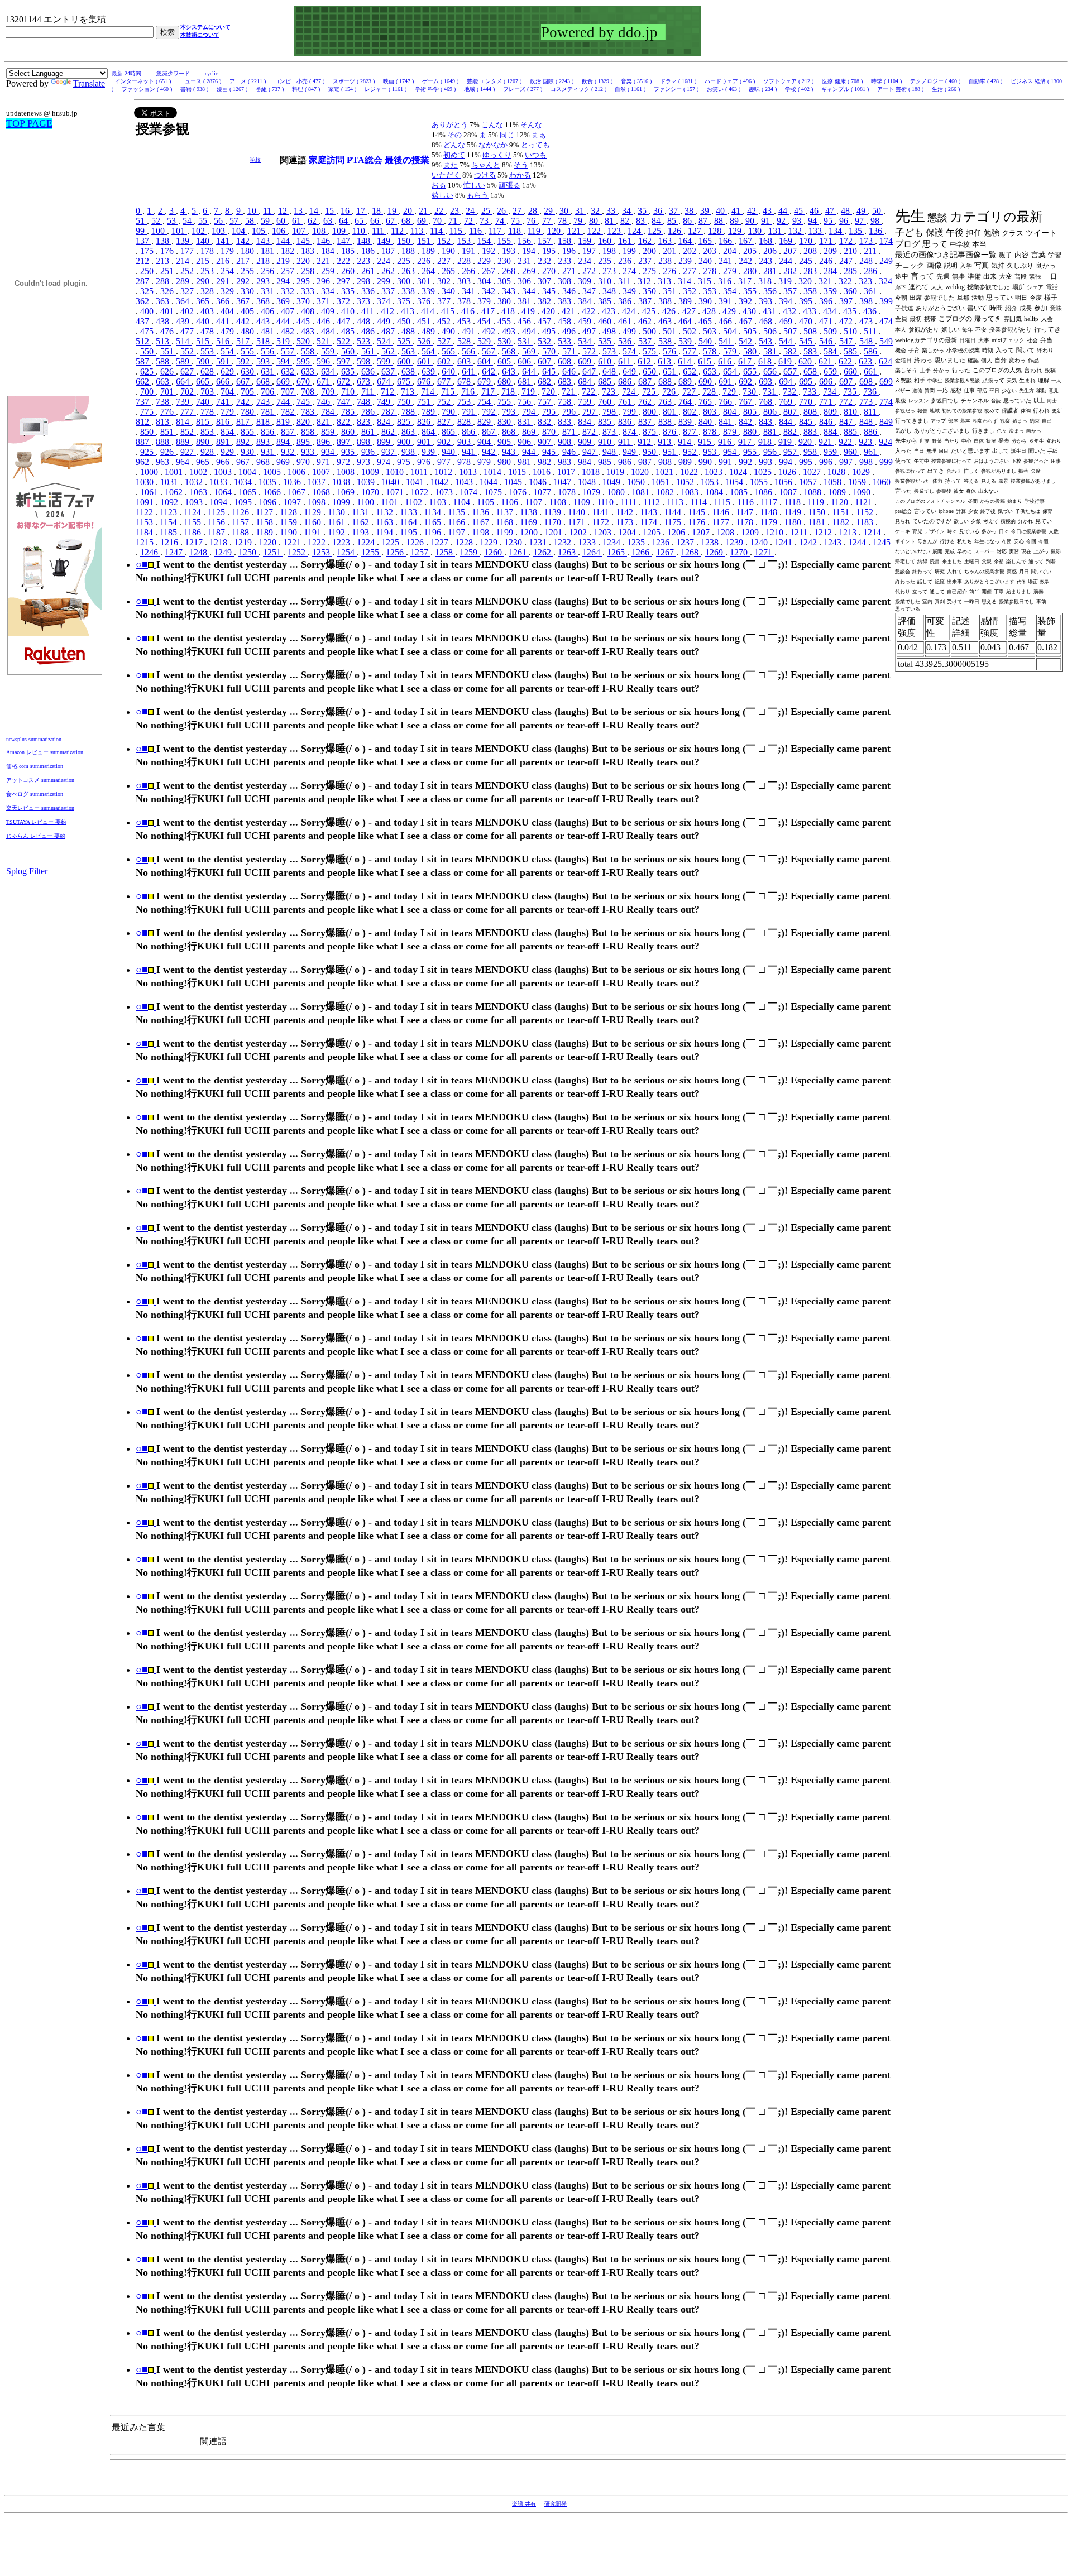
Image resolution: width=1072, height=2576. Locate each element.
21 (424, 211)
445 (304, 321)
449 (385, 321)
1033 (219, 482)
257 (289, 271)
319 (786, 281)
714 (429, 392)
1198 (482, 532)
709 (329, 392)
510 (851, 331)
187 (389, 251)
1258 (445, 552)
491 (470, 331)
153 (465, 241)
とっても (535, 145)
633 (309, 371)
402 (188, 311)
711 (369, 392)
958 (811, 452)
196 (570, 251)
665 (204, 382)
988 (666, 462)
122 (595, 231)
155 (505, 241)
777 (188, 412)
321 (826, 281)
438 (164, 321)
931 (269, 452)
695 (807, 382)
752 (445, 402)
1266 (642, 552)
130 (756, 231)
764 (686, 402)
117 (496, 231)
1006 (298, 472)
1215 (146, 542)
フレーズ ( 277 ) (523, 89)
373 (365, 301)
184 (329, 251)
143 (264, 241)
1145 (698, 512)
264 (429, 271)
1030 (146, 482)
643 (510, 371)
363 (164, 301)
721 (569, 392)
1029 (862, 472)
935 (349, 452)
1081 (642, 492)
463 (666, 321)
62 (313, 221)
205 (751, 251)
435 (851, 311)
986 (626, 462)
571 (570, 351)
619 (786, 361)
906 (525, 442)
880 (751, 432)
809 (831, 412)
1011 (420, 472)
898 (365, 442)
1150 (818, 512)
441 (224, 321)
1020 (641, 472)
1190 (289, 532)
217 (244, 261)
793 (510, 412)
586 (872, 351)
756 (525, 402)
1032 (195, 482)
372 (344, 301)
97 (860, 221)
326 (168, 291)
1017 (567, 472)
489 (429, 331)
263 (409, 271)
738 (164, 402)
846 (827, 422)
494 (530, 331)
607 (545, 361)
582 (791, 351)
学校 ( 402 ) (800, 89)
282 (791, 271)
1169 (530, 522)
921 (826, 442)
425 (650, 311)
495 (550, 331)
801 (671, 412)
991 (726, 462)
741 (224, 402)
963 (164, 462)
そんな (531, 125)
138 (164, 241)
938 (409, 452)
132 (796, 231)
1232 (563, 542)
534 (586, 341)
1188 (241, 532)
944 (530, 452)
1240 (760, 542)
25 (487, 211)
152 (445, 241)
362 (143, 301)
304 (485, 281)
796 (570, 412)
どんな (454, 145)
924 (886, 442)
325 (148, 291)
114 (437, 231)
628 (208, 371)
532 (545, 341)
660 (851, 371)
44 (784, 211)
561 (369, 351)
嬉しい (442, 195)
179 (228, 251)
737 (143, 402)
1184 (145, 532)
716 (469, 392)
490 (449, 331)
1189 (265, 532)
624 (886, 361)
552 (188, 351)
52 (157, 221)
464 (686, 321)
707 (289, 392)
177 (188, 251)
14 (315, 211)
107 (300, 231)
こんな (492, 125)
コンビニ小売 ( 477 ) (300, 81)
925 (148, 452)
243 (767, 261)
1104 (463, 502)
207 (791, 251)
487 (389, 331)
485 (349, 331)
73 (485, 221)
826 (425, 422)
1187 (217, 532)
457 (545, 321)
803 (711, 412)
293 (264, 281)
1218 (219, 542)
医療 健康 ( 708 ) (843, 81)
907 (545, 442)
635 (349, 371)
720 (549, 392)
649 (630, 371)
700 (148, 392)
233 (566, 261)
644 (530, 371)
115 (457, 231)
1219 (244, 542)
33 (612, 211)
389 (686, 301)
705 (248, 392)
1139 (554, 512)
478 (208, 331)
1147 (746, 512)
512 (143, 341)
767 (746, 402)
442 (244, 321)
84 (657, 221)
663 (164, 382)
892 (244, 442)
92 (782, 221)
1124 (193, 512)
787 (389, 412)
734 (831, 392)
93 (798, 221)
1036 (293, 482)
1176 (698, 522)
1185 (169, 532)
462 (646, 321)
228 (465, 261)
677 (445, 382)
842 (746, 422)
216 (224, 261)
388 (666, 301)
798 (610, 412)
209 (831, 251)
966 (224, 462)
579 (731, 351)
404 (228, 311)
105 (260, 231)
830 (505, 422)
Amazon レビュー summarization (45, 752)
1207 (702, 532)
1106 (511, 502)
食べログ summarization (35, 794)
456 (525, 321)
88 (720, 221)
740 (204, 402)
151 (425, 241)
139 (184, 241)
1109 (583, 502)
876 (671, 432)
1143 (650, 512)
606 (525, 361)
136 (877, 231)
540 (706, 341)
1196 (434, 532)
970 (304, 462)
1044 (490, 482)
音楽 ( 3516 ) (637, 81)
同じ (507, 135)
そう (521, 165)
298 (365, 281)
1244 (858, 542)
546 (827, 341)
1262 (543, 552)
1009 (371, 472)
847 (847, 422)
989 (686, 462)
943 (510, 452)
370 (304, 301)
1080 (617, 492)
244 (787, 261)
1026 (788, 472)
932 (289, 452)
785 (349, 412)
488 (409, 331)
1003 (224, 472)
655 (751, 371)
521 (324, 341)
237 (646, 261)
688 (666, 382)
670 (304, 382)
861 (369, 432)
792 (490, 412)
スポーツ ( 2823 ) (355, 81)
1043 (465, 482)
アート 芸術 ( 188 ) (901, 89)
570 (550, 351)
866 (470, 432)
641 (470, 371)
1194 (386, 532)
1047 (563, 482)
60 (282, 221)
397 (847, 301)
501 (671, 331)
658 (811, 371)
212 (143, 261)
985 (606, 462)
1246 (150, 552)
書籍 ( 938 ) (195, 89)
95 (829, 221)
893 (264, 442)
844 (787, 422)
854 (228, 432)
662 (143, 382)
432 (791, 311)
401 (168, 311)
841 (726, 422)
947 (590, 452)
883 (811, 432)
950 (650, 452)
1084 (715, 492)
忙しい (474, 185)
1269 (715, 552)
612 (645, 361)
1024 (739, 472)
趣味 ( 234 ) (764, 89)
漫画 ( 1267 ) (233, 89)
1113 (676, 502)
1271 (764, 552)
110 (360, 231)
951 (671, 452)
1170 (554, 522)
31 (581, 211)
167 (746, 241)
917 (746, 442)
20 (409, 211)
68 (407, 221)
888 (164, 442)
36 (659, 211)
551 (168, 351)
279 (731, 271)
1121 (865, 502)
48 (846, 211)
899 (385, 442)
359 (831, 291)
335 (349, 291)
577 (691, 351)
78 (563, 221)
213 (164, 261)
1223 (342, 542)
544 (787, 341)
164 (686, 241)
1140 (578, 512)
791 (470, 412)
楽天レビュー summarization (40, 808)
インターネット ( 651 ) (144, 81)
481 (269, 331)
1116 (746, 502)
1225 (391, 542)
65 (360, 221)
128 (716, 231)
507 (791, 331)
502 (691, 331)
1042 (441, 482)
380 (505, 301)
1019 (616, 472)
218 (264, 261)
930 (248, 452)
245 (807, 261)
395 (807, 301)
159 (586, 241)
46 (815, 211)
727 (690, 392)
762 (646, 402)
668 (264, 382)
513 (164, 341)
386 (626, 301)
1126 (241, 512)
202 (691, 251)
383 (566, 301)
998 (867, 462)
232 (545, 261)
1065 (248, 492)
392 (746, 301)
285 (851, 271)
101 (179, 231)
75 (516, 221)
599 (385, 361)
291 (224, 281)
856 (269, 432)
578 (711, 351)
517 (244, 341)
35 (643, 211)
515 (204, 341)
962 (143, 462)
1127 (265, 512)
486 (369, 331)
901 (425, 442)
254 (228, 271)
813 (164, 422)
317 (746, 281)
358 (811, 291)
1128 (289, 512)
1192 (338, 532)
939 (429, 452)
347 (590, 291)
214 (184, 261)
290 (204, 281)
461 (626, 321)
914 (686, 442)
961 (872, 452)
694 (787, 382)
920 (806, 442)
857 (289, 432)
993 (767, 462)
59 (266, 221)
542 (746, 341)
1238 (711, 542)
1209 (751, 532)
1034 (244, 482)
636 (369, 371)
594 (284, 361)
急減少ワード (174, 73)
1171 (578, 522)
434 (831, 311)
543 (767, 341)
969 (284, 462)
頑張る (509, 185)
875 (650, 432)
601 (425, 361)
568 (510, 351)
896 (324, 442)
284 (831, 271)
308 (566, 281)
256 (269, 271)
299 (385, 281)
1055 (760, 482)
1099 (342, 502)
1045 (514, 482)
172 (847, 241)
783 (309, 412)
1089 (838, 492)
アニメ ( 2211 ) (248, 81)
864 (429, 432)
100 (159, 231)
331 (269, 291)
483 (309, 331)
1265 (617, 552)
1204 (628, 532)
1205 (653, 532)
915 (706, 442)
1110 (606, 502)
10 (253, 211)
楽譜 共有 (524, 2504)
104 (240, 231)
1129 (314, 512)
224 (385, 261)
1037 (318, 482)
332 (289, 291)
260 (349, 271)
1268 (691, 552)
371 (324, 301)
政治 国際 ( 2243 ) (552, 81)
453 (465, 321)
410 (349, 311)
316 (726, 281)
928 (208, 452)
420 (549, 311)
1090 (863, 492)
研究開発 (556, 2504)
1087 (789, 492)
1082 (666, 492)
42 (753, 211)
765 (706, 402)
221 (324, 261)
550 (148, 351)
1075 (494, 492)
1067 (298, 492)
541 (726, 341)
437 (143, 321)
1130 (338, 512)
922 (846, 442)
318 (766, 281)
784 (329, 412)
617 (746, 361)
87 (704, 221)
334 (329, 291)
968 (264, 462)
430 (750, 311)
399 (886, 301)
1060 (882, 482)
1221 (293, 542)
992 (746, 462)
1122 (145, 512)
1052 (686, 482)
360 (851, 291)
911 (626, 442)
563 (409, 351)
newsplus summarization (34, 739)
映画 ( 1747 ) (399, 81)
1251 (273, 552)
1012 (444, 472)
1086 (764, 492)
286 (872, 271)
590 (204, 361)
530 (505, 341)
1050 (637, 482)
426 (670, 311)
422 (590, 311)
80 (595, 221)
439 (184, 321)
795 (550, 412)
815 (204, 422)
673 (365, 382)
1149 (794, 512)
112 (398, 231)
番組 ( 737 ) (271, 89)
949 (630, 452)
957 (791, 452)
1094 (219, 502)
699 (886, 382)
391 (726, 301)
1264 (592, 552)
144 (284, 241)
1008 (347, 472)
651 (671, 371)
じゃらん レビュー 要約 (36, 836)
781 (269, 412)
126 (676, 231)
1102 (415, 502)
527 (445, 341)
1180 (794, 522)
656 (771, 371)
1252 (298, 552)
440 (204, 321)
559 (329, 351)
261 (369, 271)
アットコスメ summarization (40, 780)
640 (449, 371)
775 (148, 412)
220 (304, 261)
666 (224, 382)
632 (289, 371)
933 (309, 452)
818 (264, 422)
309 (586, 281)
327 (188, 291)
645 (550, 371)
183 (309, 251)
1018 (592, 472)
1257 (420, 552)
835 (606, 422)
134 (836, 231)
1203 (604, 532)
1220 (269, 542)
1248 (199, 552)
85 (673, 221)
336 (369, 291)
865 (449, 432)
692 (746, 382)
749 (385, 402)
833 (566, 422)
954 (731, 452)
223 (365, 261)
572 (590, 351)
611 (626, 361)
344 (530, 291)
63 (329, 221)
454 (485, 321)
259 (329, 271)
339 (429, 291)
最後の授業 (407, 160)
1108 (559, 502)
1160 (314, 522)
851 (168, 432)
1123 (169, 512)
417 (489, 311)
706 (269, 392)
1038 (342, 482)
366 (224, 301)
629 (228, 371)
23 (456, 211)
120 (555, 231)
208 (811, 251)
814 (184, 422)
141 (224, 241)
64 (344, 221)
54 (188, 221)
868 (510, 432)
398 (867, 301)
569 (530, 351)
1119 (817, 502)
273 (610, 271)
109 (340, 231)
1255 (371, 552)
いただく (446, 175)
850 (148, 432)
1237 (686, 542)
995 (807, 462)
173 (867, 241)
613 (666, 361)
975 (405, 462)
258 (309, 271)
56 (219, 221)
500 (650, 331)
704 (228, 392)
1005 (273, 472)
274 (630, 271)
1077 (543, 492)
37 (674, 211)
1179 (770, 522)
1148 (770, 512)
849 (886, 422)
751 (425, 402)
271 (570, 271)
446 (324, 321)
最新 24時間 (127, 73)
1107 (535, 502)
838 (666, 422)
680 (505, 382)
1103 (439, 502)
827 (445, 422)
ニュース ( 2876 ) (201, 81)
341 (470, 291)
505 (751, 331)
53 (173, 221)
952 (691, 452)
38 (690, 211)
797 (590, 412)
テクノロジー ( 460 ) (936, 81)
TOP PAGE (29, 123)
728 (710, 392)
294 (284, 281)
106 (280, 231)
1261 (519, 552)
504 (731, 331)
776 (168, 412)
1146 (722, 512)
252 (188, 271)
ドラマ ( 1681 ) (679, 81)
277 (691, 271)
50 (878, 211)
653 (711, 371)
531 (525, 341)
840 (706, 422)
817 (244, 422)
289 (184, 281)
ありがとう (450, 125)
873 (610, 432)
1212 (824, 532)
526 (425, 341)
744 (284, 402)
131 (776, 231)
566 (470, 351)
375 (405, 301)
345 (550, 291)
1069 (347, 492)
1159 (289, 522)
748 (365, 402)
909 (586, 442)
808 (811, 412)
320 (806, 281)
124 (635, 231)
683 (566, 382)
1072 (420, 492)
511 (871, 331)
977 (445, 462)
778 (208, 412)
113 (418, 231)
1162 (362, 522)
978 (465, 462)
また (451, 165)
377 (445, 301)
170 (807, 241)
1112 (653, 502)
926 (168, 452)
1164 (410, 522)
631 (269, 371)
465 (706, 321)
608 (566, 361)
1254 (347, 552)
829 (485, 422)
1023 (715, 472)
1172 (602, 522)
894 (284, 442)
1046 (539, 482)
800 (650, 412)
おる (439, 185)
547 (847, 341)
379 (485, 301)
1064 (224, 492)
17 (362, 211)
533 (566, 341)
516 (224, 341)
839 (686, 422)
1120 (841, 502)
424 (630, 311)
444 (284, 321)
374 (385, 301)
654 (731, 371)
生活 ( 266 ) (947, 89)
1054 (735, 482)
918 (766, 442)
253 (208, 271)
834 (586, 422)
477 (188, 331)
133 (816, 231)
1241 (784, 542)
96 (845, 221)
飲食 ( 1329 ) (598, 81)
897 (344, 442)
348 (610, 291)
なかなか (493, 145)
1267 (666, 552)
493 (510, 331)
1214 (873, 532)
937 (389, 452)
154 (485, 241)
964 (184, 462)
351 (671, 291)
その (454, 135)
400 (148, 311)
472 (847, 321)
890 (204, 442)
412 (389, 311)
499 (630, 331)
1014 (494, 472)
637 (389, 371)
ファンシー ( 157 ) (677, 89)
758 (566, 402)
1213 (849, 532)
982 (545, 462)
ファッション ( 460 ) (148, 89)
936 (369, 452)
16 (346, 211)
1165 (434, 522)
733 (811, 392)
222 (344, 261)
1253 (322, 552)
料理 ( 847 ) (307, 89)
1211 (800, 532)
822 (344, 422)
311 (626, 281)
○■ (142, 564)
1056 (784, 482)
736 (871, 392)
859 (329, 432)
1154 (169, 522)
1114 (700, 502)
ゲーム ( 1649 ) (441, 81)
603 (465, 361)
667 (244, 382)
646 (570, 371)
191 (470, 251)
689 (686, 382)
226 (425, 261)
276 (671, 271)
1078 (568, 492)
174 (886, 241)
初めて (454, 155)
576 (671, 351)
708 (309, 392)
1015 (518, 472)
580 (751, 351)
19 (393, 211)
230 (505, 261)
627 (188, 371)
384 (586, 301)
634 (329, 371)
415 (449, 311)
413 (409, 311)
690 (706, 382)
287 (143, 281)
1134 (434, 512)
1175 (674, 522)
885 (851, 432)
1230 (514, 542)
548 (867, 341)
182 (289, 251)
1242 (809, 542)
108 (320, 231)
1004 (248, 472)
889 (184, 442)
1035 (269, 482)
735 (851, 392)
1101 (391, 502)
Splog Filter (27, 871)
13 (299, 211)
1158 (265, 522)
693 (767, 382)
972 (344, 462)
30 (565, 211)
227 (445, 261)
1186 (193, 532)
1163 (386, 522)
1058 (834, 482)
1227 (441, 542)
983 (566, 462)
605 (505, 361)
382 (545, 301)
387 (646, 301)
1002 (199, 472)
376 (425, 301)
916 (726, 442)
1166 (458, 522)
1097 (293, 502)
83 (642, 221)
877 (691, 432)
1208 (726, 532)
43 (768, 211)
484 (329, 331)
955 (751, 452)
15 (331, 211)
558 (309, 351)
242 (746, 261)
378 (465, 301)
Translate (89, 83)
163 (666, 241)
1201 (554, 532)
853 (208, 432)
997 (847, 462)
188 (409, 251)
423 (610, 311)
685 (606, 382)
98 (876, 221)
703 (208, 392)
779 (228, 412)
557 (289, 351)
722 (590, 392)
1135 (458, 512)
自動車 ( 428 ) (986, 81)
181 (269, 251)
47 (831, 211)
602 (445, 361)
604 (485, 361)
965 (204, 462)
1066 (273, 492)
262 (389, 271)
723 (610, 392)
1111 (630, 502)
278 (711, 271)
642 (490, 371)
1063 (199, 492)
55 (204, 221)
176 (168, 251)
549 (886, 341)
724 (630, 392)
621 (826, 361)
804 (731, 412)
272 (590, 271)
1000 (150, 472)
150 (405, 241)
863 (409, 432)
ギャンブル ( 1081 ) (846, 89)
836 (626, 422)
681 (525, 382)
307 (545, 281)
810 (851, 412)
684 (586, 382)
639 (429, 371)
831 (525, 422)
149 (385, 241)
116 (477, 231)
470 (807, 321)
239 (686, 261)
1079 (592, 492)
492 (490, 331)
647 (590, 371)
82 (626, 221)
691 (726, 382)
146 (324, 241)
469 (787, 321)
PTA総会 (366, 160)
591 (224, 361)
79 (579, 221)
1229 (490, 542)
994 (787, 462)
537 (646, 341)
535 (606, 341)
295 (304, 281)
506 (771, 331)
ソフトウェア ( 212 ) (789, 81)
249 (886, 261)
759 (586, 402)
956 (771, 452)
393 (767, 301)
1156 (217, 522)
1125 (217, 512)
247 (847, 261)
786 (369, 412)
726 (670, 392)
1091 (146, 502)
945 (550, 452)
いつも (536, 155)
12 (284, 211)
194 (530, 251)
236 (626, 261)
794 (530, 412)
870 (550, 432)
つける (485, 175)
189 (429, 251)
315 (706, 281)
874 (630, 432)
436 (871, 311)
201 (671, 251)
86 (688, 221)
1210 (776, 532)
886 (872, 432)
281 (771, 271)
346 (570, 291)
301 (425, 281)
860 (349, 432)
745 (304, 402)
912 (645, 442)
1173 (626, 522)
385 (606, 301)
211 (871, 251)
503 (711, 331)
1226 (416, 542)
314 (686, 281)
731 (770, 392)
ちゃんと (486, 165)
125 (655, 231)
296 (324, 281)
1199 (506, 532)
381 (525, 301)
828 (465, 422)
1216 (170, 542)
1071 (396, 492)
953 (711, 452)
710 (349, 392)
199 (630, 251)
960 (851, 452)
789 (429, 412)
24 (471, 211)
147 (344, 241)
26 (502, 211)
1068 (322, 492)
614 (686, 361)
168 (767, 241)
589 (184, 361)
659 (831, 371)
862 (389, 432)
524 (385, 341)
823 (365, 422)
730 (750, 392)
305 (505, 281)
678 (465, 382)
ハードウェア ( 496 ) (731, 81)
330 (248, 291)
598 (365, 361)
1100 (367, 502)
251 (168, 271)
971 (324, 462)
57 (235, 221)
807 (791, 412)
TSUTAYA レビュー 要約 (36, 822)
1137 (506, 512)
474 (886, 321)
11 (268, 211)
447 (344, 321)
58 (251, 221)
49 (862, 211)
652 (691, 371)
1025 (764, 472)
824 (385, 422)
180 (248, 251)
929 (228, 452)
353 (711, 291)
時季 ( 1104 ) (887, 81)
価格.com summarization (35, 766)
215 (204, 261)
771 (827, 402)
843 (767, 422)
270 (550, 271)
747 (344, 402)
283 (811, 271)
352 (691, 291)
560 (349, 351)
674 (385, 382)
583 (811, 351)
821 (324, 422)
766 (726, 402)
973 (365, 462)
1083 (691, 492)
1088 (813, 492)
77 (548, 221)
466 (726, 321)
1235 (637, 542)
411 (369, 311)
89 (735, 221)
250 (148, 271)
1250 (248, 552)
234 (586, 261)
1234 (612, 542)
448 (365, 321)
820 (304, 422)
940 (449, 452)
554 (228, 351)
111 (379, 231)
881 (771, 432)
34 (628, 211)
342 (490, 291)
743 (264, 402)
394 (787, 301)
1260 (494, 552)
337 (389, 291)
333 (309, 291)
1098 (318, 502)
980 (505, 462)
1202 (579, 532)
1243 (834, 542)
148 (365, 241)
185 (349, 251)
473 (867, 321)
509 (831, 331)
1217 (195, 542)
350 (650, 291)
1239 (735, 542)
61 (298, 221)
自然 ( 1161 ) (631, 89)
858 (309, 432)
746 (324, 402)
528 (465, 341)
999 (886, 462)
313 (666, 281)
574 (630, 351)
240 (706, 261)
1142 (626, 512)
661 (872, 371)
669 (284, 382)
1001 (175, 472)
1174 (650, 522)
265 (449, 271)
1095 (244, 502)
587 (143, 361)
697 (847, 382)
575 (650, 351)
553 (208, 351)
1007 (322, 472)
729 (730, 392)
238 (666, 261)
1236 (662, 542)
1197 (458, 532)
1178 (746, 522)
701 (168, 392)
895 (304, 442)
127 (696, 231)
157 (545, 241)
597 (344, 361)
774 (886, 402)
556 (269, 351)
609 (586, 361)
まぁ (539, 135)
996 (827, 462)
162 (646, 241)
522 (344, 341)
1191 (314, 532)
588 (164, 361)
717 (489, 392)
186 (369, 251)
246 (827, 261)
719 (529, 392)
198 (610, 251)
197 (590, 251)
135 (856, 231)
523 (365, 341)
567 (490, 351)
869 (530, 432)
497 (590, 331)
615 (706, 361)
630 (248, 371)
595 (304, 361)
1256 (396, 552)
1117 (770, 502)
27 (518, 211)
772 (847, 402)
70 (438, 221)
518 (264, 341)
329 (228, 291)
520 (304, 341)
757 (545, 402)
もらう (478, 195)
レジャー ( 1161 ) (386, 89)
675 (405, 382)
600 (405, 361)
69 (423, 221)
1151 (842, 512)
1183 (866, 522)
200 (650, 251)
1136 (482, 512)
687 (646, 382)
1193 (362, 532)
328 (208, 291)
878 (711, 432)
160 (606, 241)
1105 (487, 502)
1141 (602, 512)
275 (650, 271)
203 (711, 251)
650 (650, 371)
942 (490, 452)
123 (615, 231)
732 (791, 392)
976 (425, 462)
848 (867, 422)
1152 (866, 512)
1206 (677, 532)
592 (244, 361)
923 (867, 442)
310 (606, 281)
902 (445, 442)
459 (586, 321)
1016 (543, 472)
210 (851, 251)
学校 (255, 160)
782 (289, 412)
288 (164, 281)
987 (646, 462)
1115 (723, 502)
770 (807, 402)
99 (141, 231)
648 (610, 371)
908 (566, 442)
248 (867, 261)
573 (610, 351)
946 (570, 452)
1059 (858, 482)
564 (429, 351)
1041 (416, 482)
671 (324, 382)
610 (606, 361)
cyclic (212, 73)
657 (791, 371)
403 (208, 311)
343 (510, 291)
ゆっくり (497, 155)
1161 (338, 522)
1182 (842, 522)
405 (248, 311)
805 (751, 412)
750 (405, 402)
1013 (469, 472)
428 (710, 311)
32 (596, 211)
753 (465, 402)
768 (767, 402)
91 (767, 221)
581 (771, 351)
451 (425, 321)
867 (490, 432)
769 (787, 402)
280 (751, 271)
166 (726, 241)
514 (184, 341)
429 (730, 311)
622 (846, 361)
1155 (193, 522)
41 (737, 211)
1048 (588, 482)
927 (188, 452)
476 (168, 331)
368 (264, 301)
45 (800, 211)
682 (545, 382)
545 (807, 341)
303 (465, 281)
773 (867, 402)
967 (244, 462)
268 (510, 271)
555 (248, 351)
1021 (666, 472)
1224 (367, 542)
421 (569, 311)
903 (465, 442)
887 (143, 442)
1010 (396, 472)
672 (344, 382)
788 (409, 412)
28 (534, 211)
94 (813, 221)
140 (204, 241)
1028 (837, 472)
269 (530, 271)
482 (289, 331)
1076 (519, 492)
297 (344, 281)
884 (831, 432)
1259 (470, 552)
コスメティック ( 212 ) (579, 89)
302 (445, 281)
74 (501, 221)
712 (389, 392)
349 (630, 291)
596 (324, 361)
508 (811, 331)
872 (590, 432)
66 (376, 221)
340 (449, 291)
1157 (241, 522)
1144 (674, 512)
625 (148, 371)
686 (626, 382)
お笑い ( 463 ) (724, 89)
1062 (175, 492)
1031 (170, 482)
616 (726, 361)
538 (666, 341)
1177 (722, 522)
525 (405, 341)
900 (405, 442)
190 (449, 251)
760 (606, 402)
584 (831, 351)
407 (289, 311)
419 (529, 311)
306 (525, 281)
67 (391, 221)
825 (405, 422)
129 (736, 231)
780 (248, 412)
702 (188, 392)
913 (666, 442)
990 (706, 462)
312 (645, 281)
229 (485, 261)
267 (490, 271)
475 (148, 331)
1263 (568, 552)
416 (469, 311)
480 (248, 331)
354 (731, 291)
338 (409, 291)
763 (666, 402)
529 (485, 341)
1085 (740, 492)
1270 (740, 552)
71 (454, 221)
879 (731, 432)
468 (767, 321)
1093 (195, 502)
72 (470, 221)
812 (143, 422)
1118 (793, 502)
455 (505, 321)
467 (746, 321)
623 (867, 361)
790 (449, 412)
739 (184, 402)
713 (409, 392)
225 (405, 261)
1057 (809, 482)
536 (626, 341)
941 (470, 452)
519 (284, 341)
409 (329, 311)
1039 (367, 482)
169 (787, 241)
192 (490, 251)
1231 (539, 542)
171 (827, 241)
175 (148, 251)
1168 (506, 522)
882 (791, 432)
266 (470, 271)
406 (269, 311)
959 (831, 452)
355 (751, 291)
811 (871, 412)
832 (545, 422)
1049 (612, 482)
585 (851, 351)
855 (248, 432)
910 (606, 442)
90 (751, 221)
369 (284, 301)
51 (141, 221)
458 (566, 321)
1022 (690, 472)
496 (570, 331)
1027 (813, 472)
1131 (362, 512)
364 (184, 301)
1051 (662, 482)
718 (509, 392)
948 (610, 452)
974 (385, 462)
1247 (175, 552)
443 (264, 321)
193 (510, 251)
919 (786, 442)
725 (650, 392)
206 (771, 251)
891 (224, 442)
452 (445, 321)
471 (827, 321)
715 (449, 392)
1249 (224, 552)
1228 (465, 542)
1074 (470, 492)
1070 (371, 492)
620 (806, 361)
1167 (482, 522)
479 (228, 331)
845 (807, 422)
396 (827, 301)
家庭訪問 (328, 160)
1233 (588, 542)
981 (525, 462)
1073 (445, 492)
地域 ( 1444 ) (480, 89)
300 (405, 281)
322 (846, 281)
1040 (391, 482)
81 (610, 221)
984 (586, 462)
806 (771, 412)
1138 (530, 512)
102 (199, 231)
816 (224, 422)
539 (686, 341)
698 (867, 382)
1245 (882, 542)
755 (505, 402)
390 (706, 301)
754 (485, 402)
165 (706, 241)
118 (516, 231)
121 (575, 231)
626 (168, 371)
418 (509, 311)
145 (304, 241)
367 (244, 301)
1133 (410, 512)
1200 (530, 532)
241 (726, 261)
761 (626, 402)
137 (143, 241)
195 (550, 251)
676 (425, 382)
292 (244, 281)
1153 (145, 522)
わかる (520, 175)
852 (188, 432)
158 (566, 241)
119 (535, 231)
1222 (318, 542)
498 (610, 331)
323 (867, 281)
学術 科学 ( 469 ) (436, 89)
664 (184, 382)
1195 (410, 532)
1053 (711, 482)
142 (244, 241)
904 (485, 442)
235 (606, 261)
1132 (386, 512)
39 (706, 211)
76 (532, 221)
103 (219, 231)
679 (485, 382)
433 (811, 311)
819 (284, 422)
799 (630, 412)
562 (389, 351)
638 (409, 371)
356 (771, 291)
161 (626, 241)
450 (405, 321)
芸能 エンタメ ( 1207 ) (495, 81)
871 (570, 432)
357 (791, 291)
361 (872, 291)
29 (549, 211)
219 (284, 261)
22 (440, 211)
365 (204, 301)
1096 (269, 502)
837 (646, 422)
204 (731, 251)
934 (329, 452)
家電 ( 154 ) (343, 89)
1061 (150, 492)
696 (827, 382)
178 (208, 251)
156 (525, 241)
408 (309, 311)
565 (449, 351)
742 (244, 402)
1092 (170, 502)
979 (485, 462)
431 (770, 311)
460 (606, 321)
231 (525, 261)
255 (248, 271)
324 (886, 281)
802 (691, 412)
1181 (818, 522)
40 (721, 211)
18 (377, 211)
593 (264, 361)
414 (429, 311)
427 (690, 311)
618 (766, 361)
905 (505, 442)
